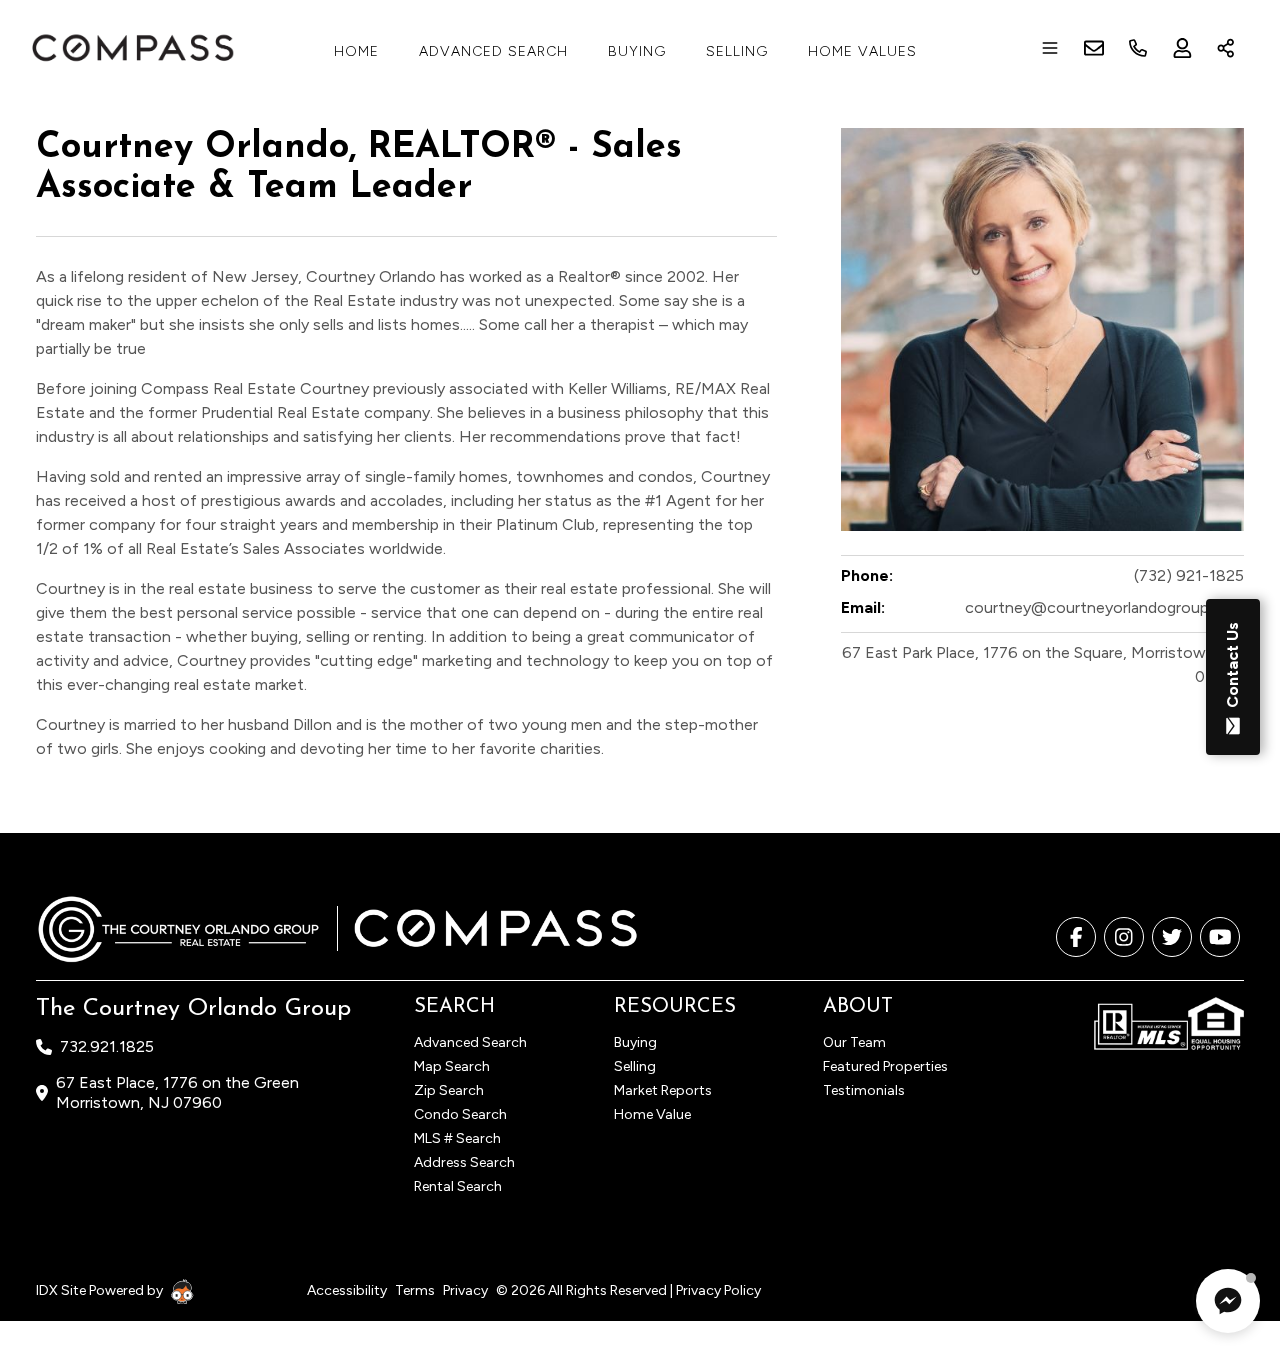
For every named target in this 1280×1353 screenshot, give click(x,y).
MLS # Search (457, 1138)
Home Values (862, 51)
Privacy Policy (718, 1290)
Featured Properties (885, 1066)
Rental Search (458, 1186)
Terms (415, 1290)
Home (356, 51)
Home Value (652, 1114)
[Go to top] (1227, 1244)
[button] (1228, 1301)
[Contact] (1224, 1199)
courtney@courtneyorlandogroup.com (1104, 607)
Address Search (464, 1162)
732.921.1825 (107, 1046)
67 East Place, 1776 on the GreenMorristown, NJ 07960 (177, 1092)
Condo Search (460, 1114)
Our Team (854, 1042)
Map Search (452, 1066)
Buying (637, 51)
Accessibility (347, 1290)
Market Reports (663, 1090)
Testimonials (864, 1090)
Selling (737, 51)
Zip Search (449, 1090)
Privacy (465, 1290)
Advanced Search (493, 51)
